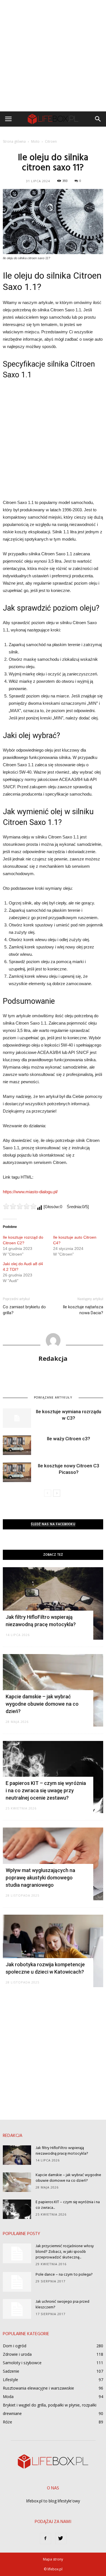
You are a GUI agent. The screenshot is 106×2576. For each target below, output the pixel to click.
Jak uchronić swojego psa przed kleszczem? (62, 2305)
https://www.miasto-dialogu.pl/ (30, 1192)
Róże (7, 2422)
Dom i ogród (15, 2346)
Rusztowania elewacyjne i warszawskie (38, 2388)
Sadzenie (11, 2371)
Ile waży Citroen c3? (69, 1439)
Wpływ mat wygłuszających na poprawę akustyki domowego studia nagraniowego (40, 1878)
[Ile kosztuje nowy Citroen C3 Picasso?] (17, 1472)
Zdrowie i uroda (17, 2354)
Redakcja (53, 1358)
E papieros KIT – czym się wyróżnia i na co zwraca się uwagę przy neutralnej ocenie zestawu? (46, 1790)
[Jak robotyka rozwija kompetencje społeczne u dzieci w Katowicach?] (53, 1951)
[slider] (20, 1206)
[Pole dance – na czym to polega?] (17, 2282)
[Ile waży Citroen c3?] (17, 1445)
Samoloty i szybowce (22, 2363)
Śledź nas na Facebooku (53, 1524)
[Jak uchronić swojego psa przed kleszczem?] (17, 2309)
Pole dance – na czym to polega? (64, 2275)
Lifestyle (10, 2380)
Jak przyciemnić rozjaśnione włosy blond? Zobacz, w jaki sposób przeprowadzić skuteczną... (65, 2252)
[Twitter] (61, 2538)
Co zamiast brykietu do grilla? (24, 1310)
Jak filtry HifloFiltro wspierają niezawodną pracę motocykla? (62, 2151)
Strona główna (14, 141)
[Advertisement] (53, 56)
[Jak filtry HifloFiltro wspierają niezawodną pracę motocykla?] (53, 1603)
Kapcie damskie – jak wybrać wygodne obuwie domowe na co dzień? (42, 1704)
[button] (98, 119)
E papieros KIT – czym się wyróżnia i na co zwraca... (68, 2205)
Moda (8, 2396)
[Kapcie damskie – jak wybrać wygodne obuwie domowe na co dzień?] (17, 2182)
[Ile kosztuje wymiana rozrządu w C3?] (17, 1418)
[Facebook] (46, 2538)
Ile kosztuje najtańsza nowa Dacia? (83, 1310)
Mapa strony (53, 2559)
